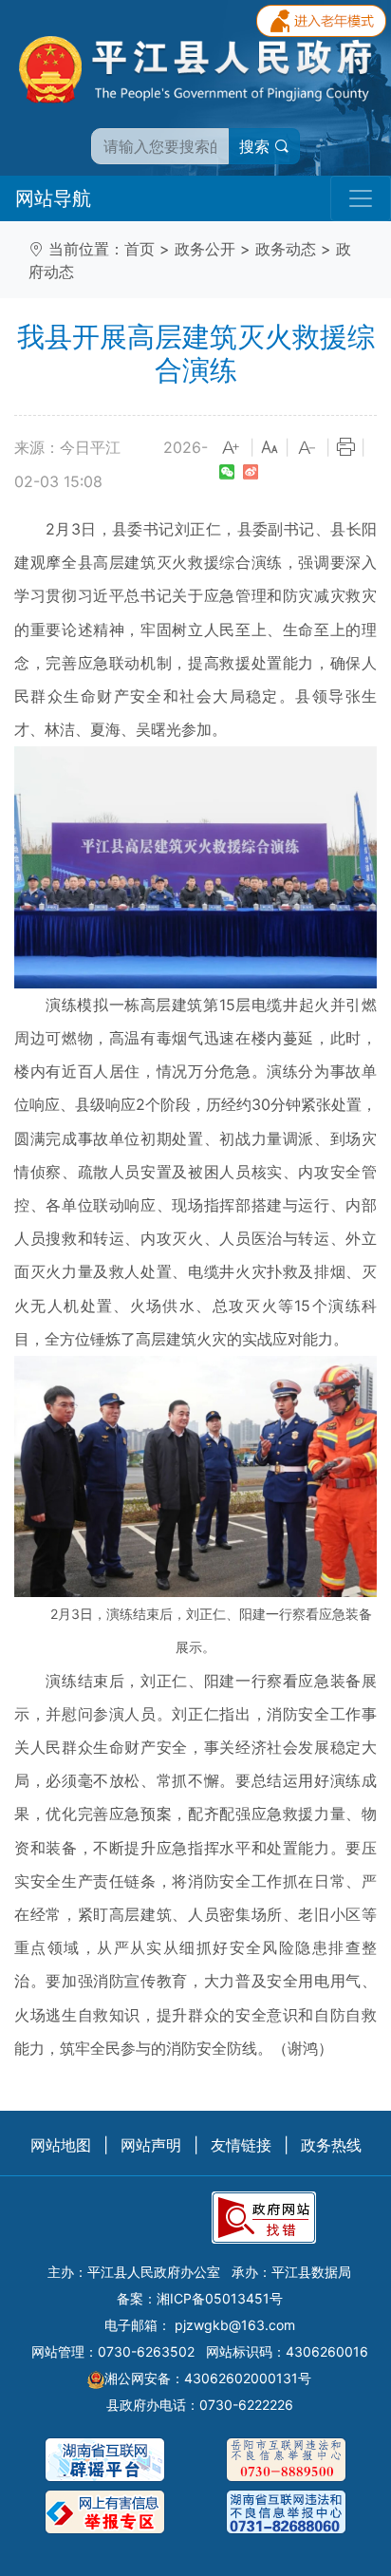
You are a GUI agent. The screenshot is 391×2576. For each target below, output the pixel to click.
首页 (140, 249)
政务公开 (205, 249)
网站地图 (61, 2145)
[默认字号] (270, 448)
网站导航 (53, 198)
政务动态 (286, 249)
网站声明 (151, 2145)
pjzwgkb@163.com (235, 2325)
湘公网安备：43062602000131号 (208, 2378)
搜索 (257, 146)
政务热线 (331, 2145)
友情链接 (241, 2145)
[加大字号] (232, 448)
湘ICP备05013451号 (220, 2298)
